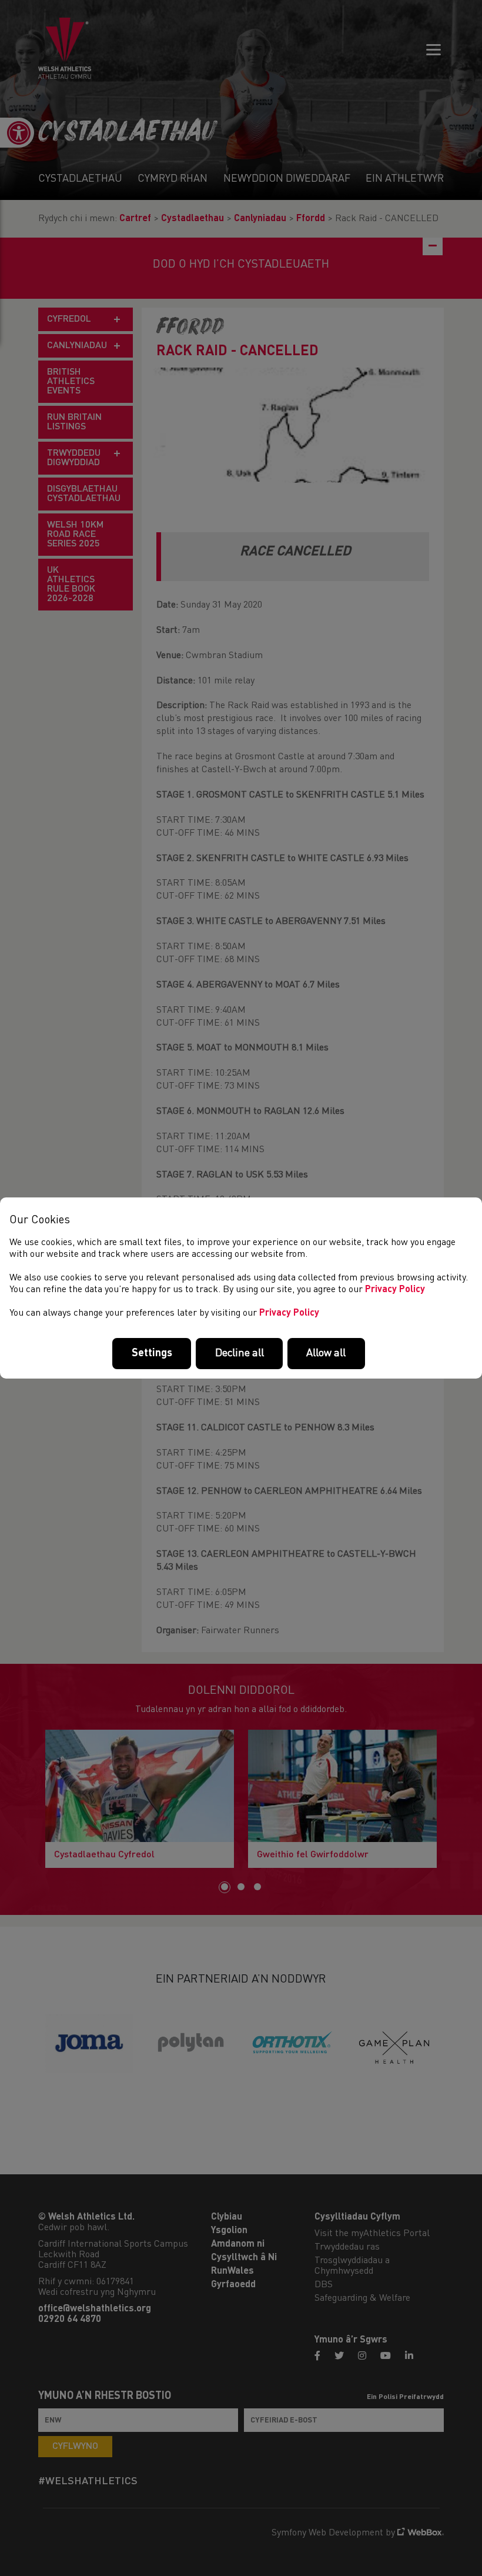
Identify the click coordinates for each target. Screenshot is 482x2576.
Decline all (240, 1353)
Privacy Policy (395, 1290)
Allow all (326, 1353)
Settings (152, 1353)
